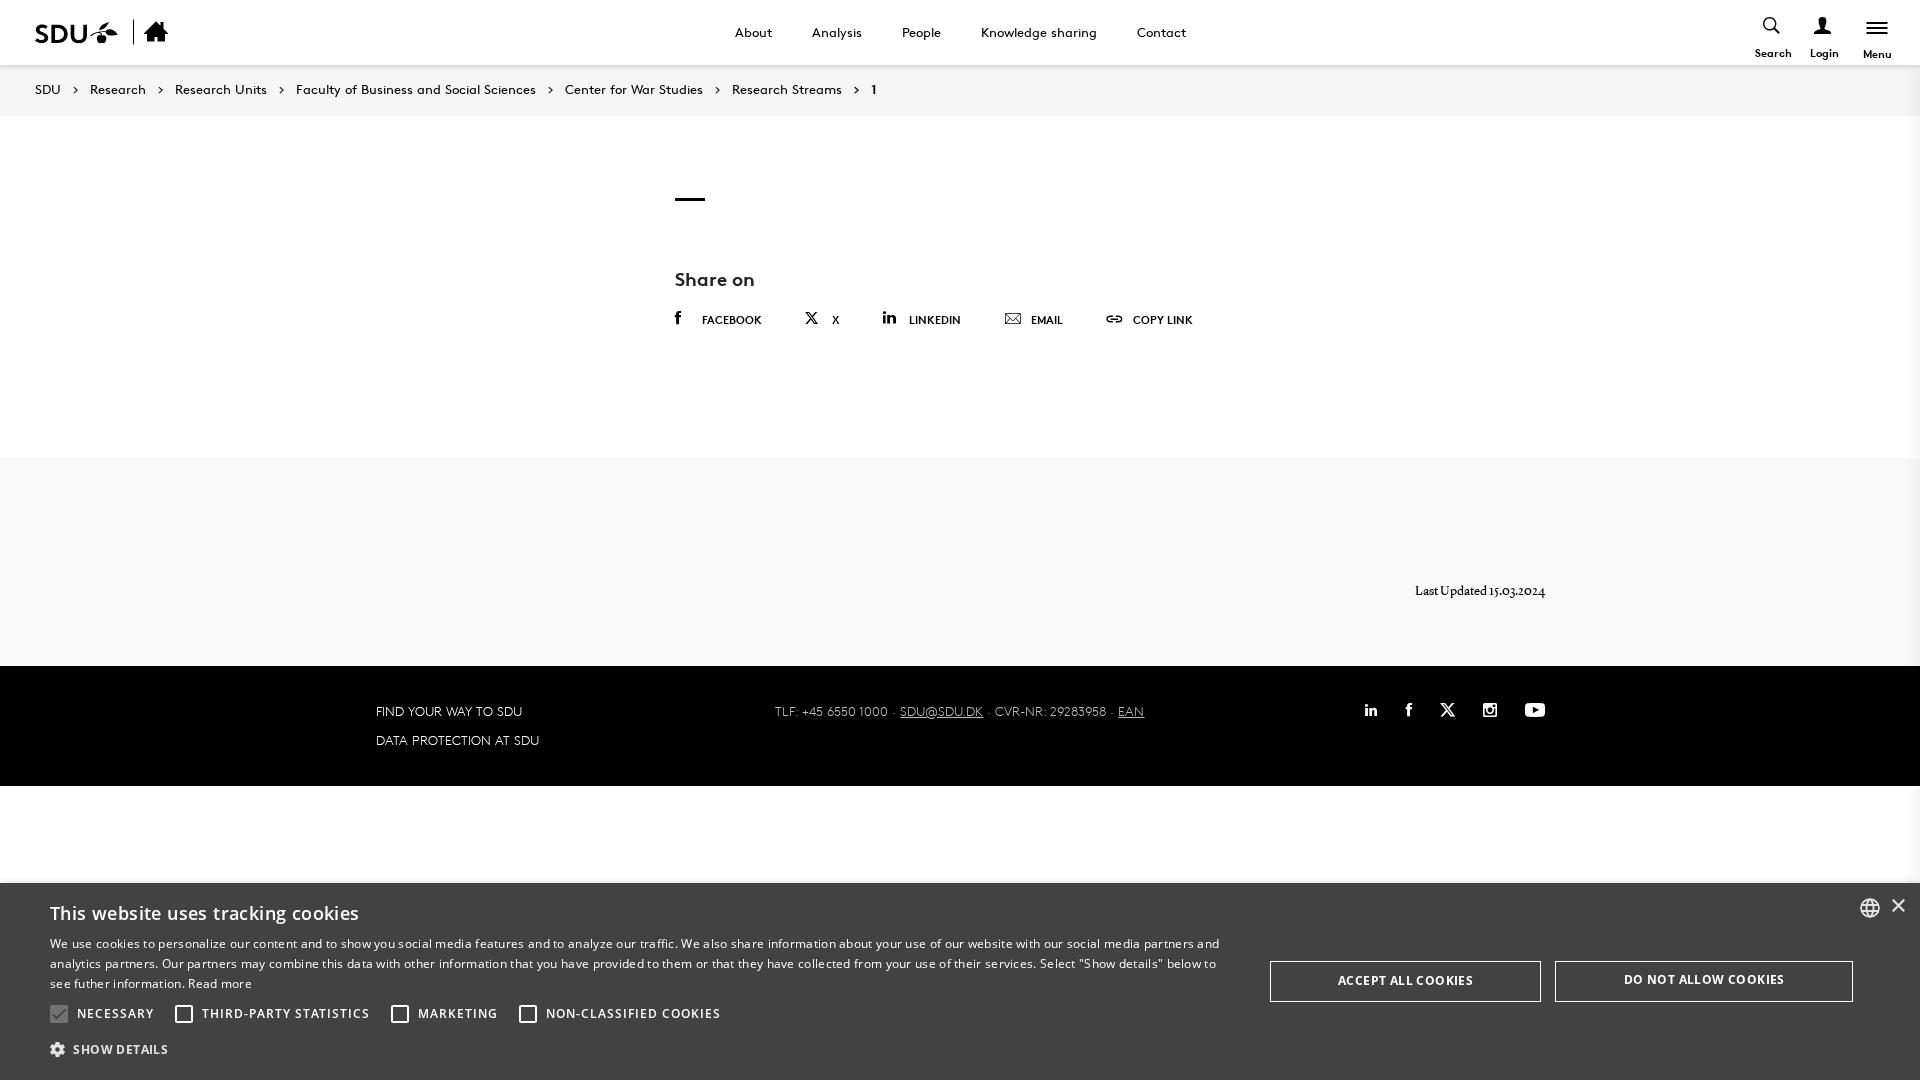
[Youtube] (1535, 710)
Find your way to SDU (449, 711)
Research (118, 90)
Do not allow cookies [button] (1704, 979)
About (753, 32)
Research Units (221, 90)
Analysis (837, 32)
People (921, 32)
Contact (1161, 32)
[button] (59, 1014)
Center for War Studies (634, 90)
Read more (220, 983)
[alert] (960, 981)
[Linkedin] (1371, 710)
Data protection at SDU (457, 740)
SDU (48, 89)
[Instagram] (1490, 710)
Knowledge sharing (1039, 32)
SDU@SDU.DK (941, 711)
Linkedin (935, 319)
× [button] (1897, 906)
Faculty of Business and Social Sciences (416, 90)
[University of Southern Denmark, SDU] (76, 32)
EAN (1131, 711)
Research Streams (787, 90)
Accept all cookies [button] (1405, 980)
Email (1047, 319)
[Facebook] (1409, 710)
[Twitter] (1447, 710)
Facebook (732, 319)
